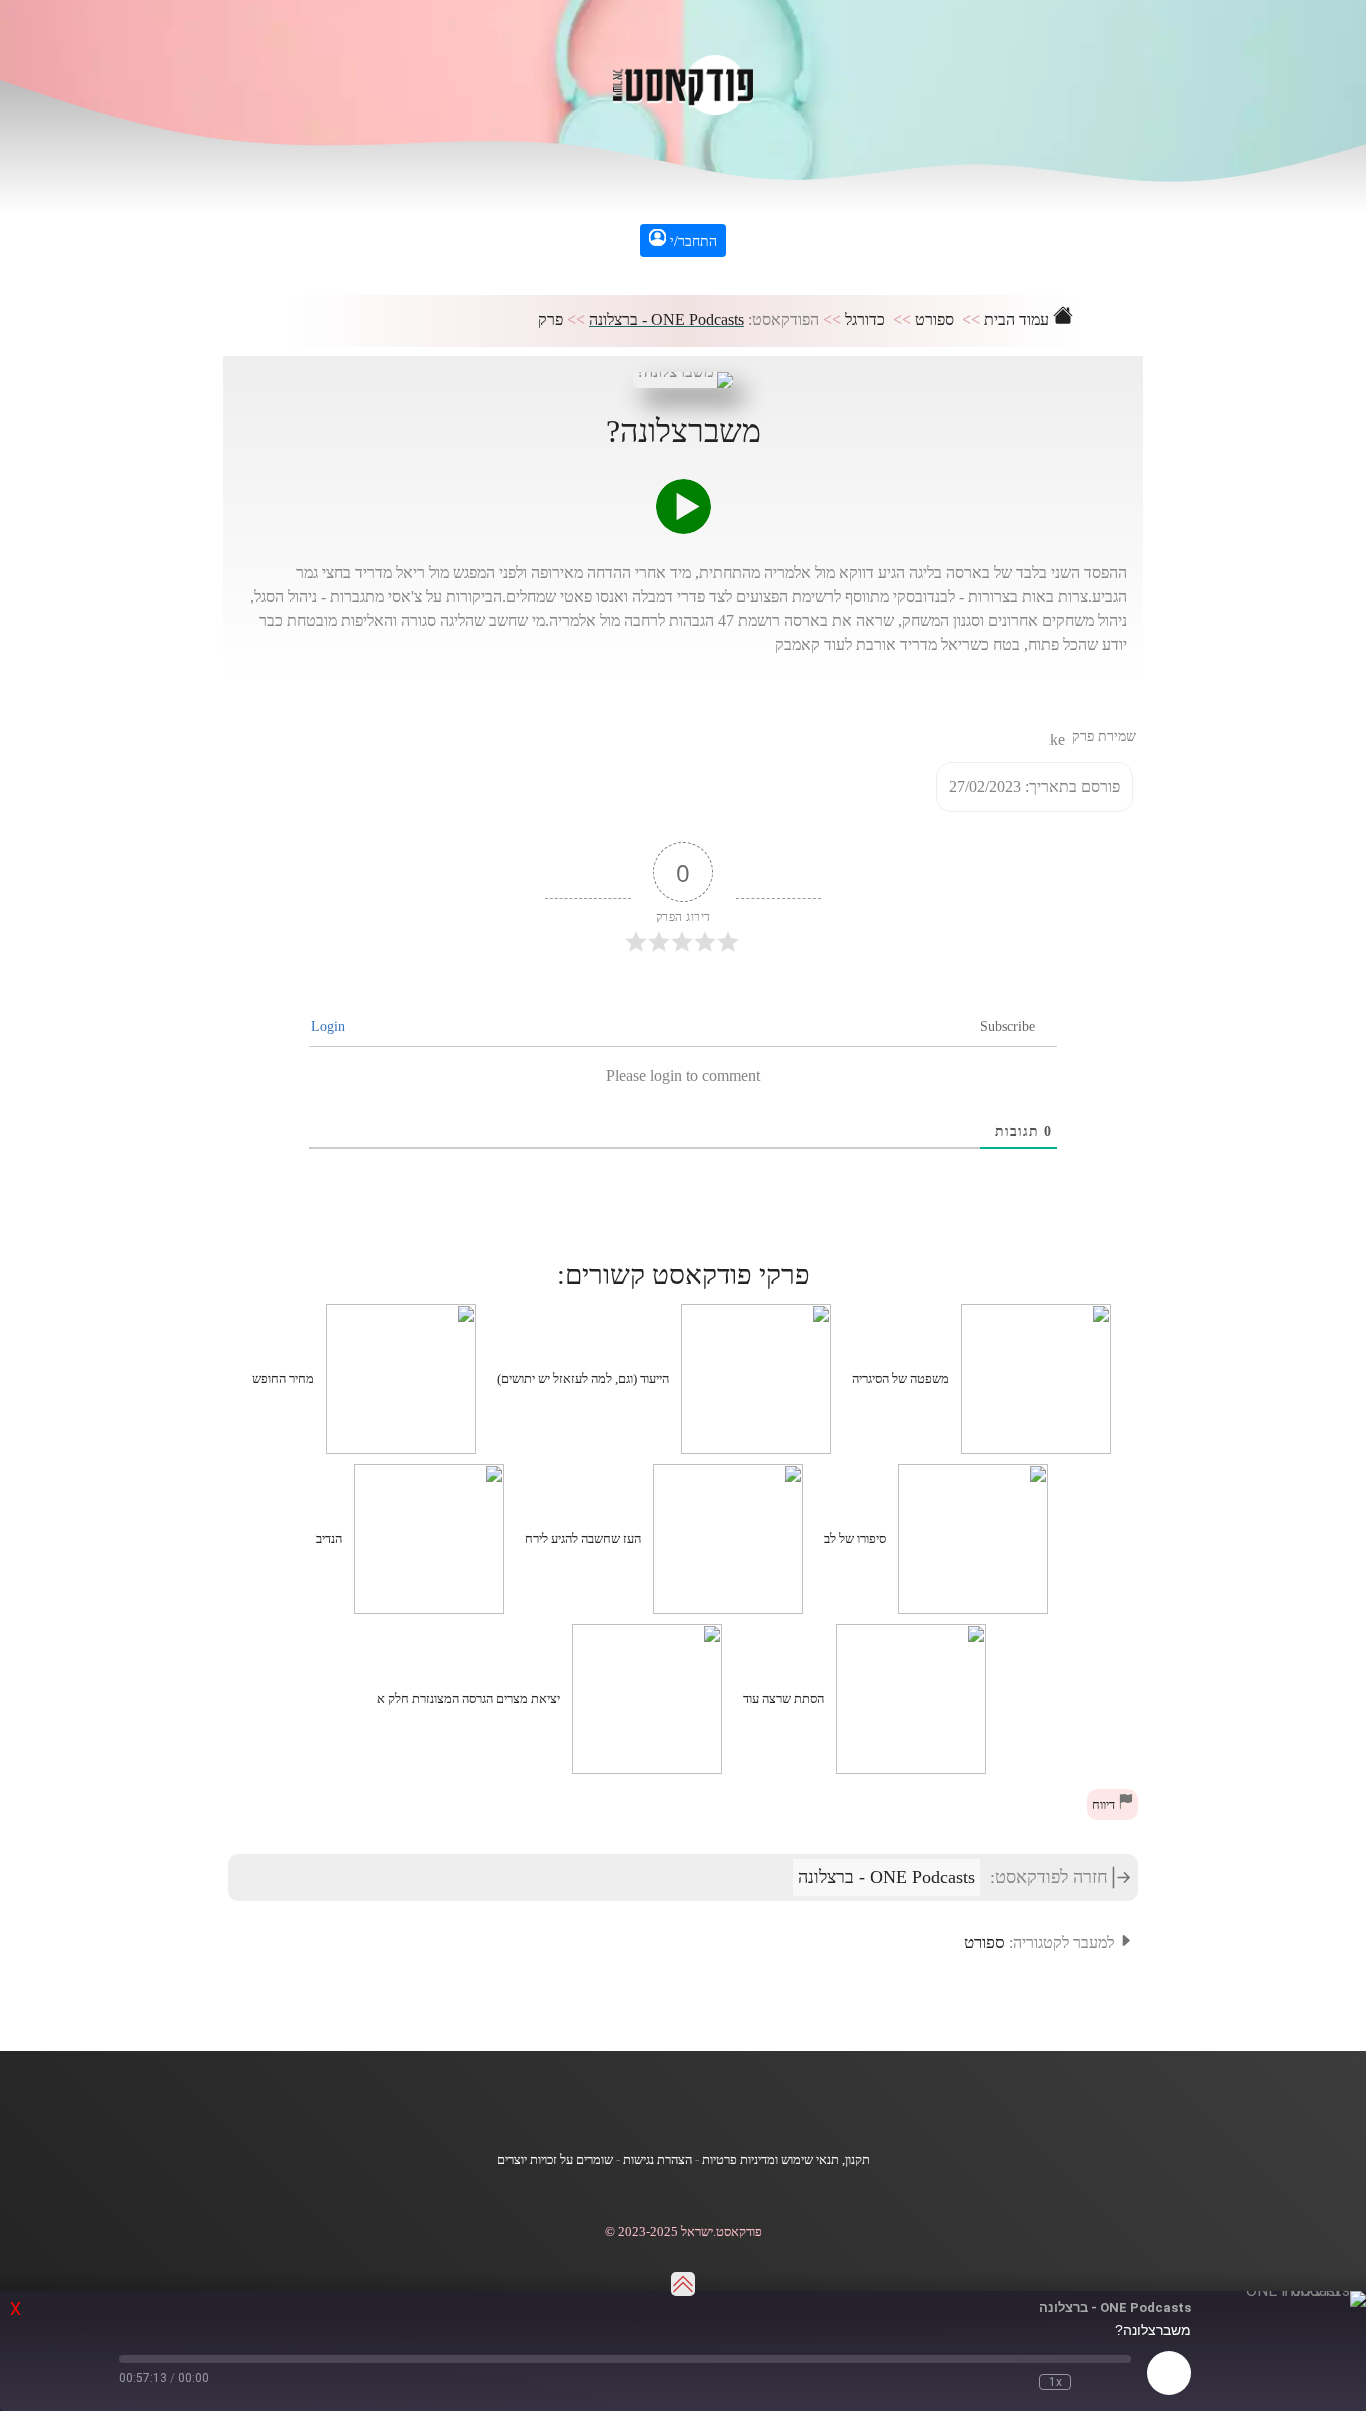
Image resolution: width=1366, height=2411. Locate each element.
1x (1055, 2382)
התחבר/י (691, 241)
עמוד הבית (1018, 319)
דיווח (1105, 1805)
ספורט (934, 319)
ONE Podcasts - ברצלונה (666, 319)
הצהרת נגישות (657, 2160)
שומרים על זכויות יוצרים (555, 2160)
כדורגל (865, 319)
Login (330, 1026)
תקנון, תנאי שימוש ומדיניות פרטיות (786, 2160)
